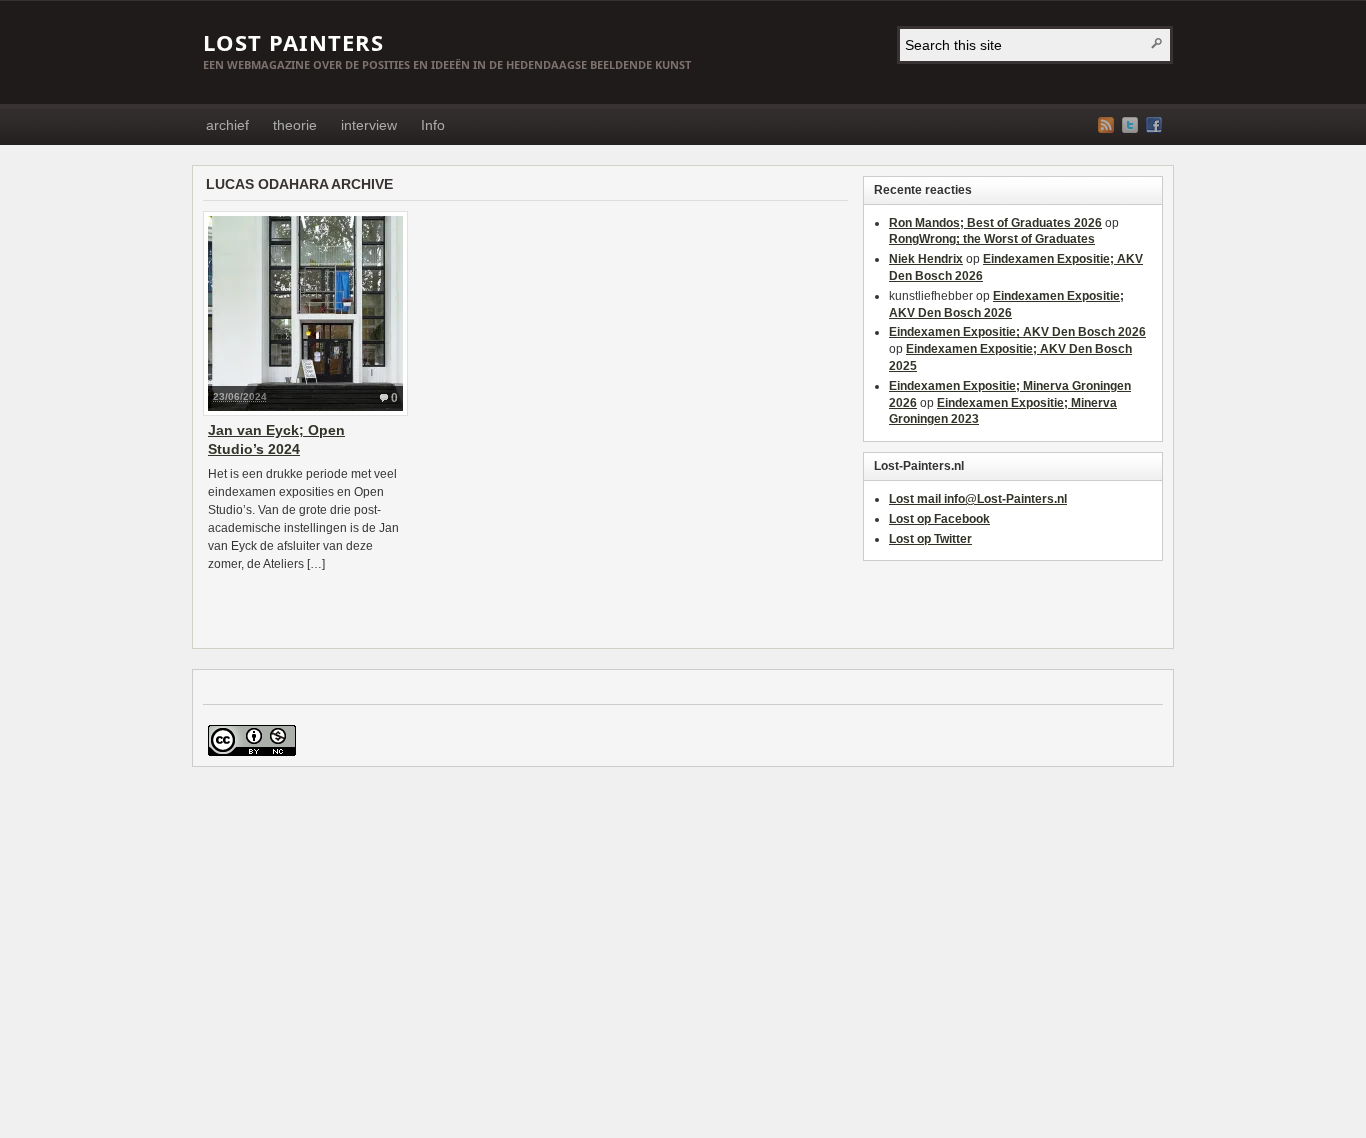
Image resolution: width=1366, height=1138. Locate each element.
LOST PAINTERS (293, 42)
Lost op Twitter (930, 539)
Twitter (1130, 125)
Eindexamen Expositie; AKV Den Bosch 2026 (1017, 332)
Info (433, 125)
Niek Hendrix (926, 259)
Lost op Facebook (939, 519)
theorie (295, 125)
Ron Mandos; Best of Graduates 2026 (995, 223)
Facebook (1154, 125)
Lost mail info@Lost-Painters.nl (978, 499)
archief (227, 125)
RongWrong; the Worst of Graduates (992, 239)
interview (369, 125)
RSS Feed (1106, 125)
